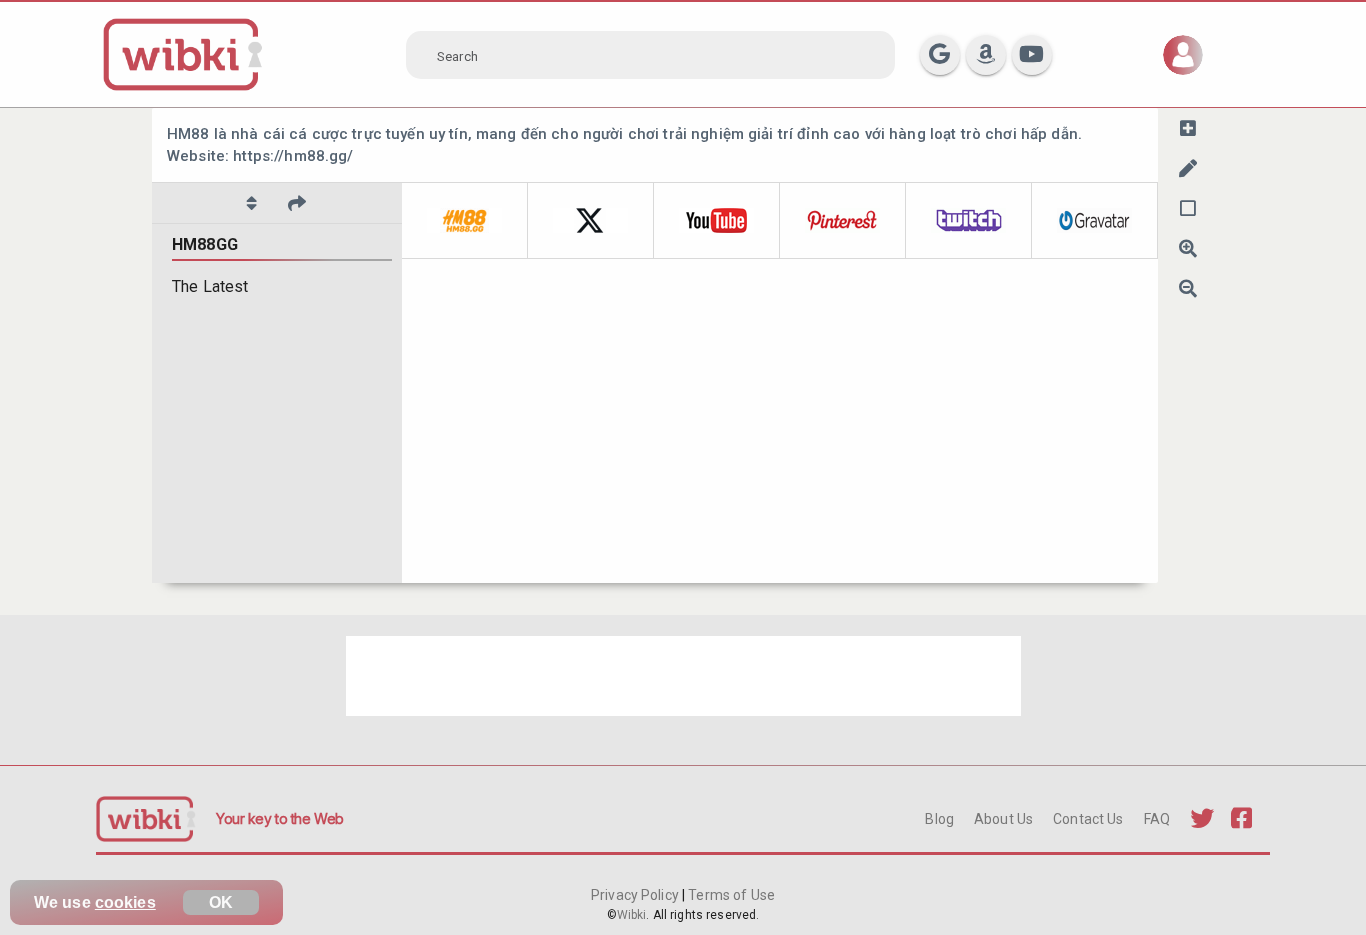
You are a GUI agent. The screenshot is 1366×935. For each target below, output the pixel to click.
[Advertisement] (683, 676)
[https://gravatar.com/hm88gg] (1095, 221)
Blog (939, 819)
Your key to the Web (280, 818)
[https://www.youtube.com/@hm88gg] (717, 221)
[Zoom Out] (1188, 288)
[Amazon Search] (986, 55)
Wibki (632, 915)
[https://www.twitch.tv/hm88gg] (969, 221)
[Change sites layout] (1188, 208)
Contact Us (1088, 819)
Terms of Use (730, 895)
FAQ (1157, 819)
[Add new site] (1188, 128)
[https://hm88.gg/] (465, 221)
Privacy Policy (636, 895)
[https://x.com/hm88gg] (591, 221)
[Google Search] (940, 55)
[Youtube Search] (1032, 55)
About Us (1003, 819)
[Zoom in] (1188, 248)
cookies (125, 902)
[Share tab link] (297, 203)
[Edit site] (1188, 168)
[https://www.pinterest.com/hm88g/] (843, 221)
